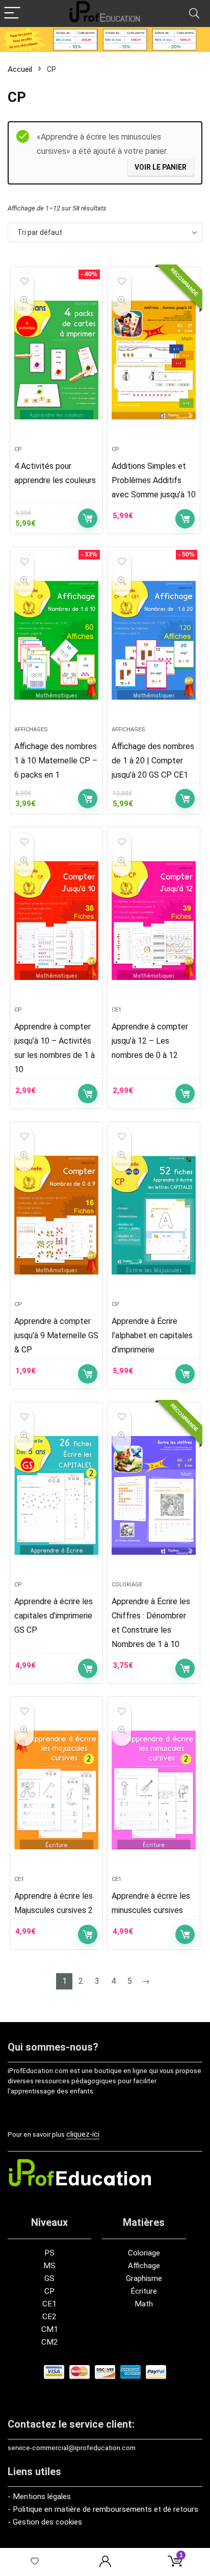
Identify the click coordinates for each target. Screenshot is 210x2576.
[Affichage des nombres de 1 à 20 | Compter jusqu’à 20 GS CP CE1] (154, 641)
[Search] (194, 14)
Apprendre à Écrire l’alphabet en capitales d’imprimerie (152, 1335)
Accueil (20, 69)
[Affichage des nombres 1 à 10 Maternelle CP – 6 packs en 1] (56, 641)
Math (144, 2304)
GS (49, 2278)
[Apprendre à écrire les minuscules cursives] (154, 1790)
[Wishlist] (35, 2562)
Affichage (144, 2266)
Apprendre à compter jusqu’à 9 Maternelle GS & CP (56, 1335)
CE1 (116, 1010)
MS (49, 2266)
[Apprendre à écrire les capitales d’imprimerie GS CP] (56, 1496)
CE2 (49, 2317)
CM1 (50, 2329)
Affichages (31, 729)
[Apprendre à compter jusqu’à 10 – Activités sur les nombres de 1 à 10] (56, 921)
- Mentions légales (39, 2497)
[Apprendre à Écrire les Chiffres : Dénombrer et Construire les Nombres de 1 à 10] (154, 1496)
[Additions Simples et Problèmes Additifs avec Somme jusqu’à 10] (154, 360)
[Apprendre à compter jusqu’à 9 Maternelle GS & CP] (56, 1215)
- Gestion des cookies (45, 2522)
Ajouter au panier (88, 518)
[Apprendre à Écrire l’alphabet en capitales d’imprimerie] (154, 1215)
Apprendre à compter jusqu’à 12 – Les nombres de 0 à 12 (150, 1041)
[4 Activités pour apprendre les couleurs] (56, 360)
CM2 (50, 2342)
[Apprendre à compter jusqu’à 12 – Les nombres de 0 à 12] (154, 921)
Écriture (144, 2291)
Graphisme (144, 2278)
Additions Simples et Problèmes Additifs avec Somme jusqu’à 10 (154, 480)
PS (49, 2253)
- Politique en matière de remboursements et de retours (103, 2509)
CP (18, 449)
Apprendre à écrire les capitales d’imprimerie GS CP (54, 1616)
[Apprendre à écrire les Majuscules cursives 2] (56, 1790)
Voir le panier (161, 167)
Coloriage (127, 1585)
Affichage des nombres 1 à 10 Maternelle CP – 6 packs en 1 (56, 761)
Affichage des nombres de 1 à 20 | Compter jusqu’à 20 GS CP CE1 (153, 761)
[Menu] (12, 14)
